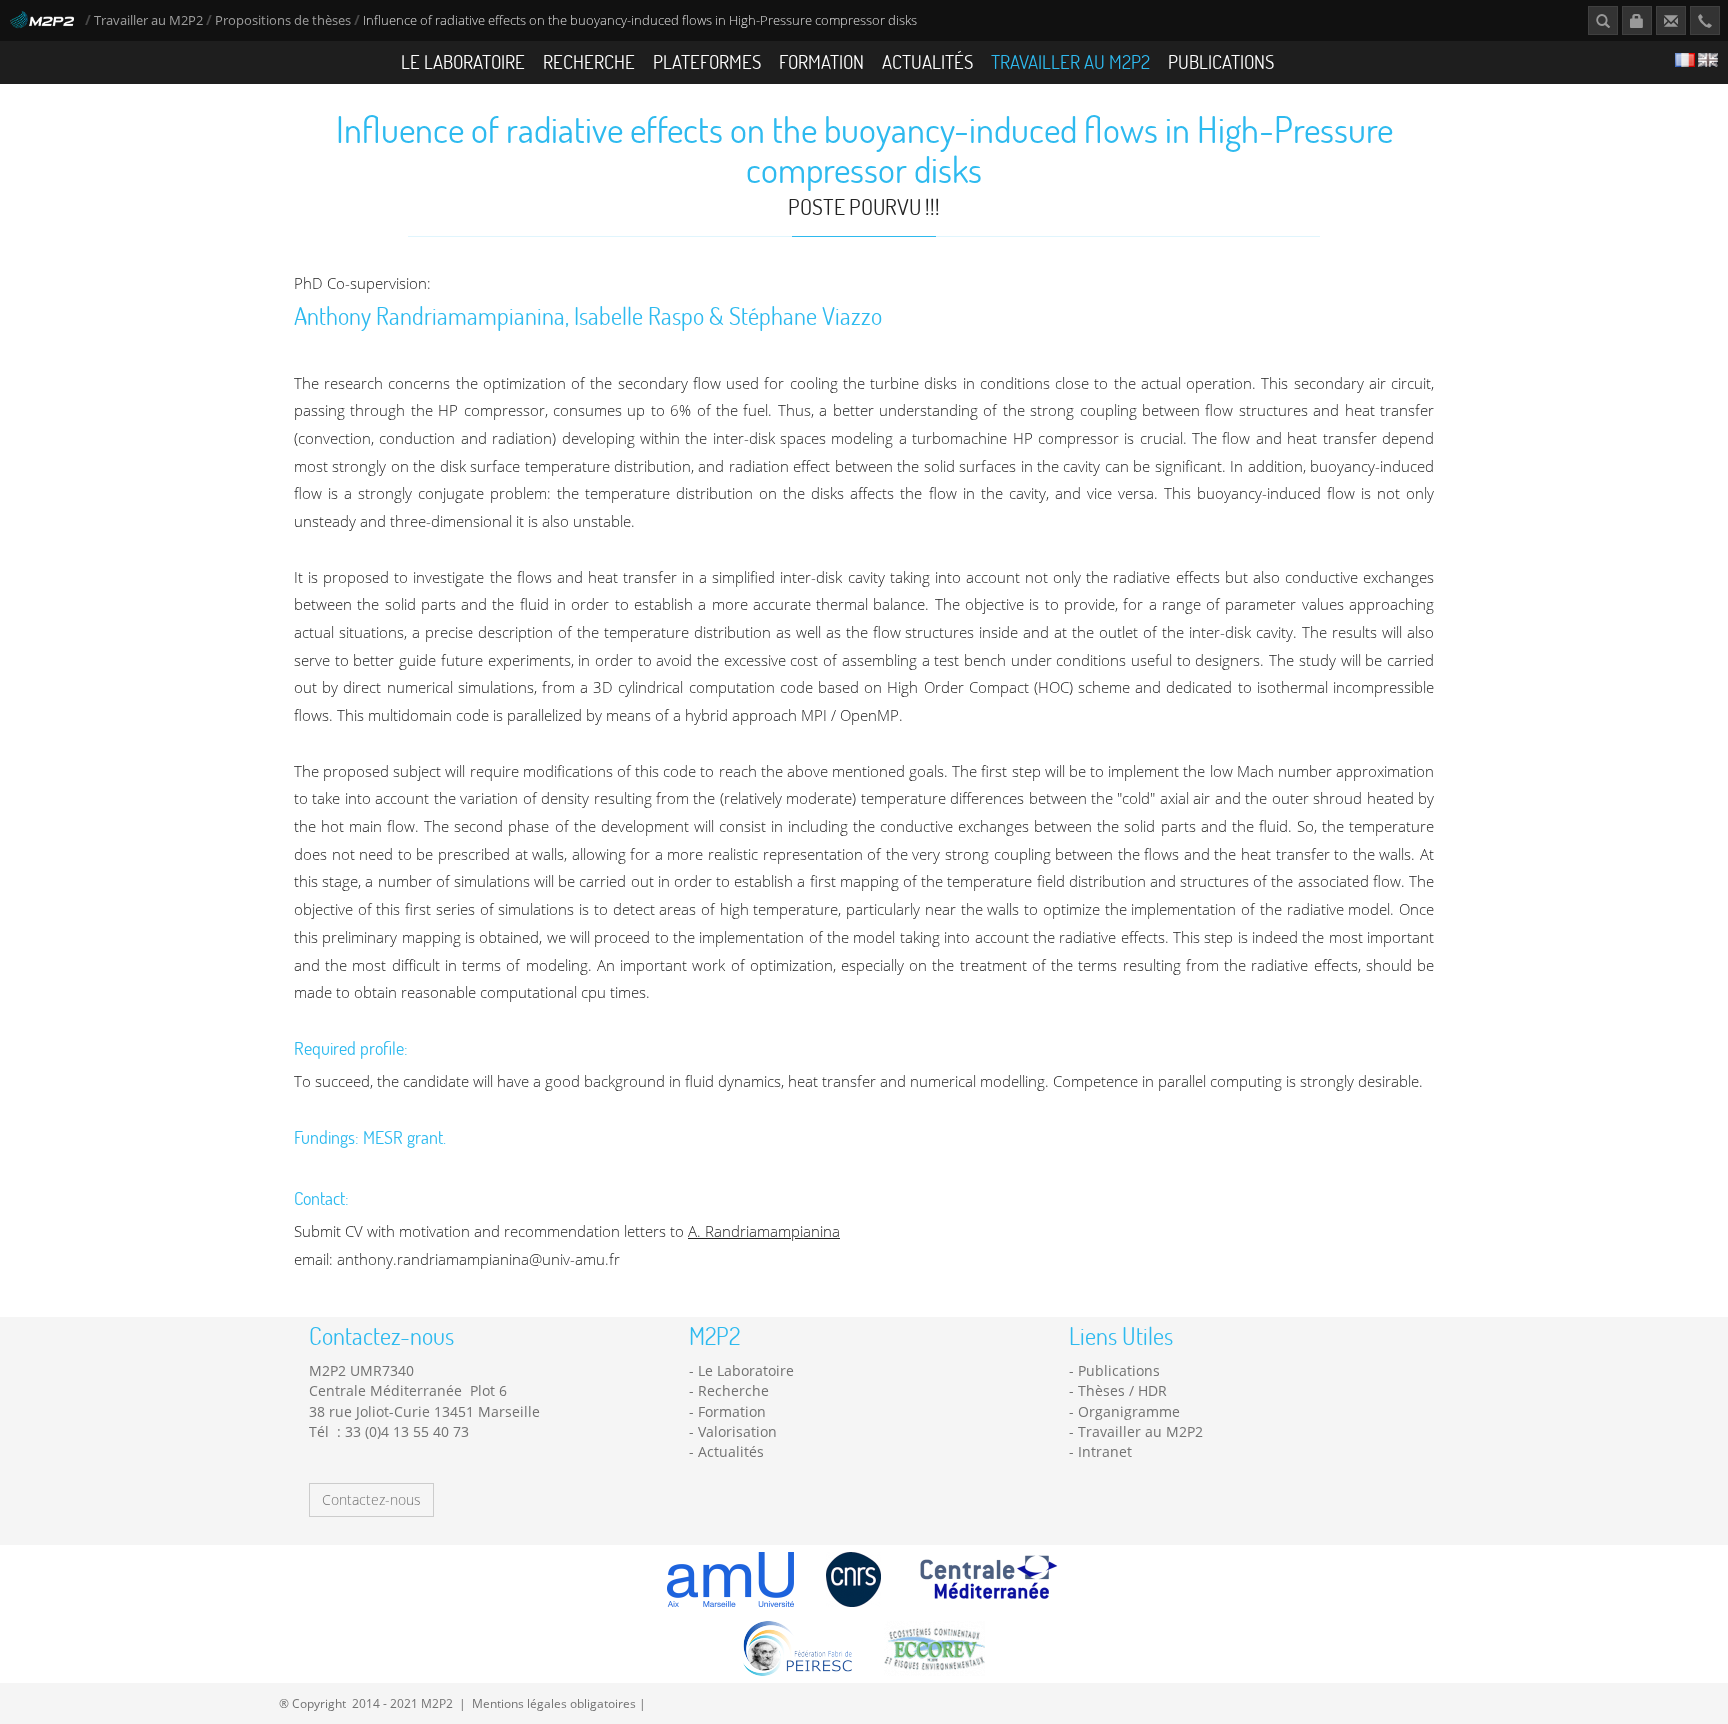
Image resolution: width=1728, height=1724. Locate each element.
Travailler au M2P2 (148, 20)
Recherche (589, 61)
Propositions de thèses (283, 20)
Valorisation (737, 1431)
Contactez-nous (371, 1499)
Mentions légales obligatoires (554, 1703)
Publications (1221, 61)
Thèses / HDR (1122, 1390)
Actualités (927, 61)
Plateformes (707, 61)
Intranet (1105, 1451)
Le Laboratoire (463, 61)
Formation (821, 61)
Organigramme (1129, 1411)
